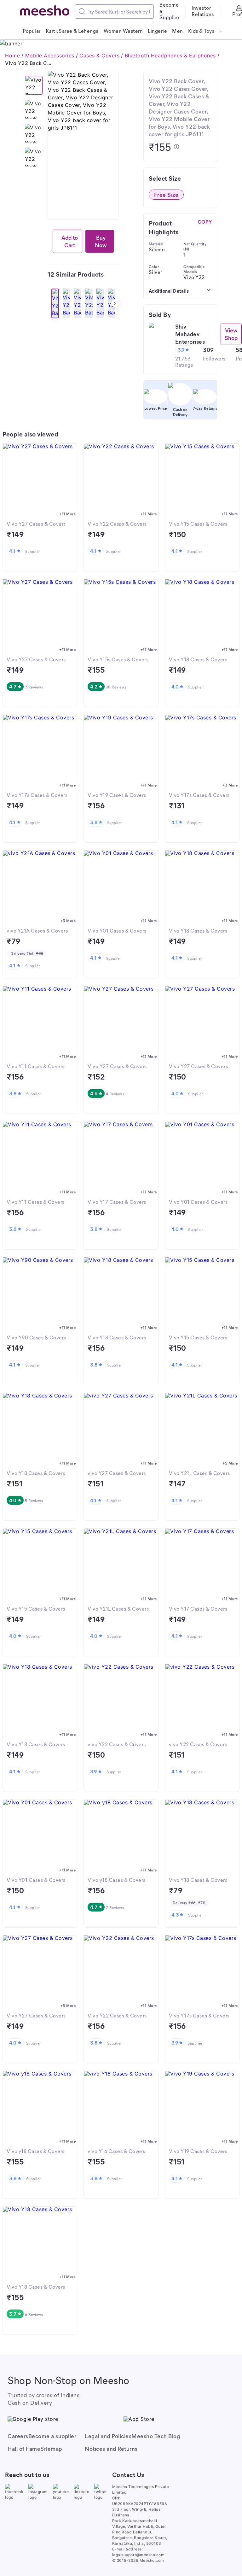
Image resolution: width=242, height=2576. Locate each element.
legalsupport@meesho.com (138, 2555)
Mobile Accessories (50, 56)
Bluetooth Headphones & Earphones (170, 56)
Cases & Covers (99, 56)
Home (12, 56)
